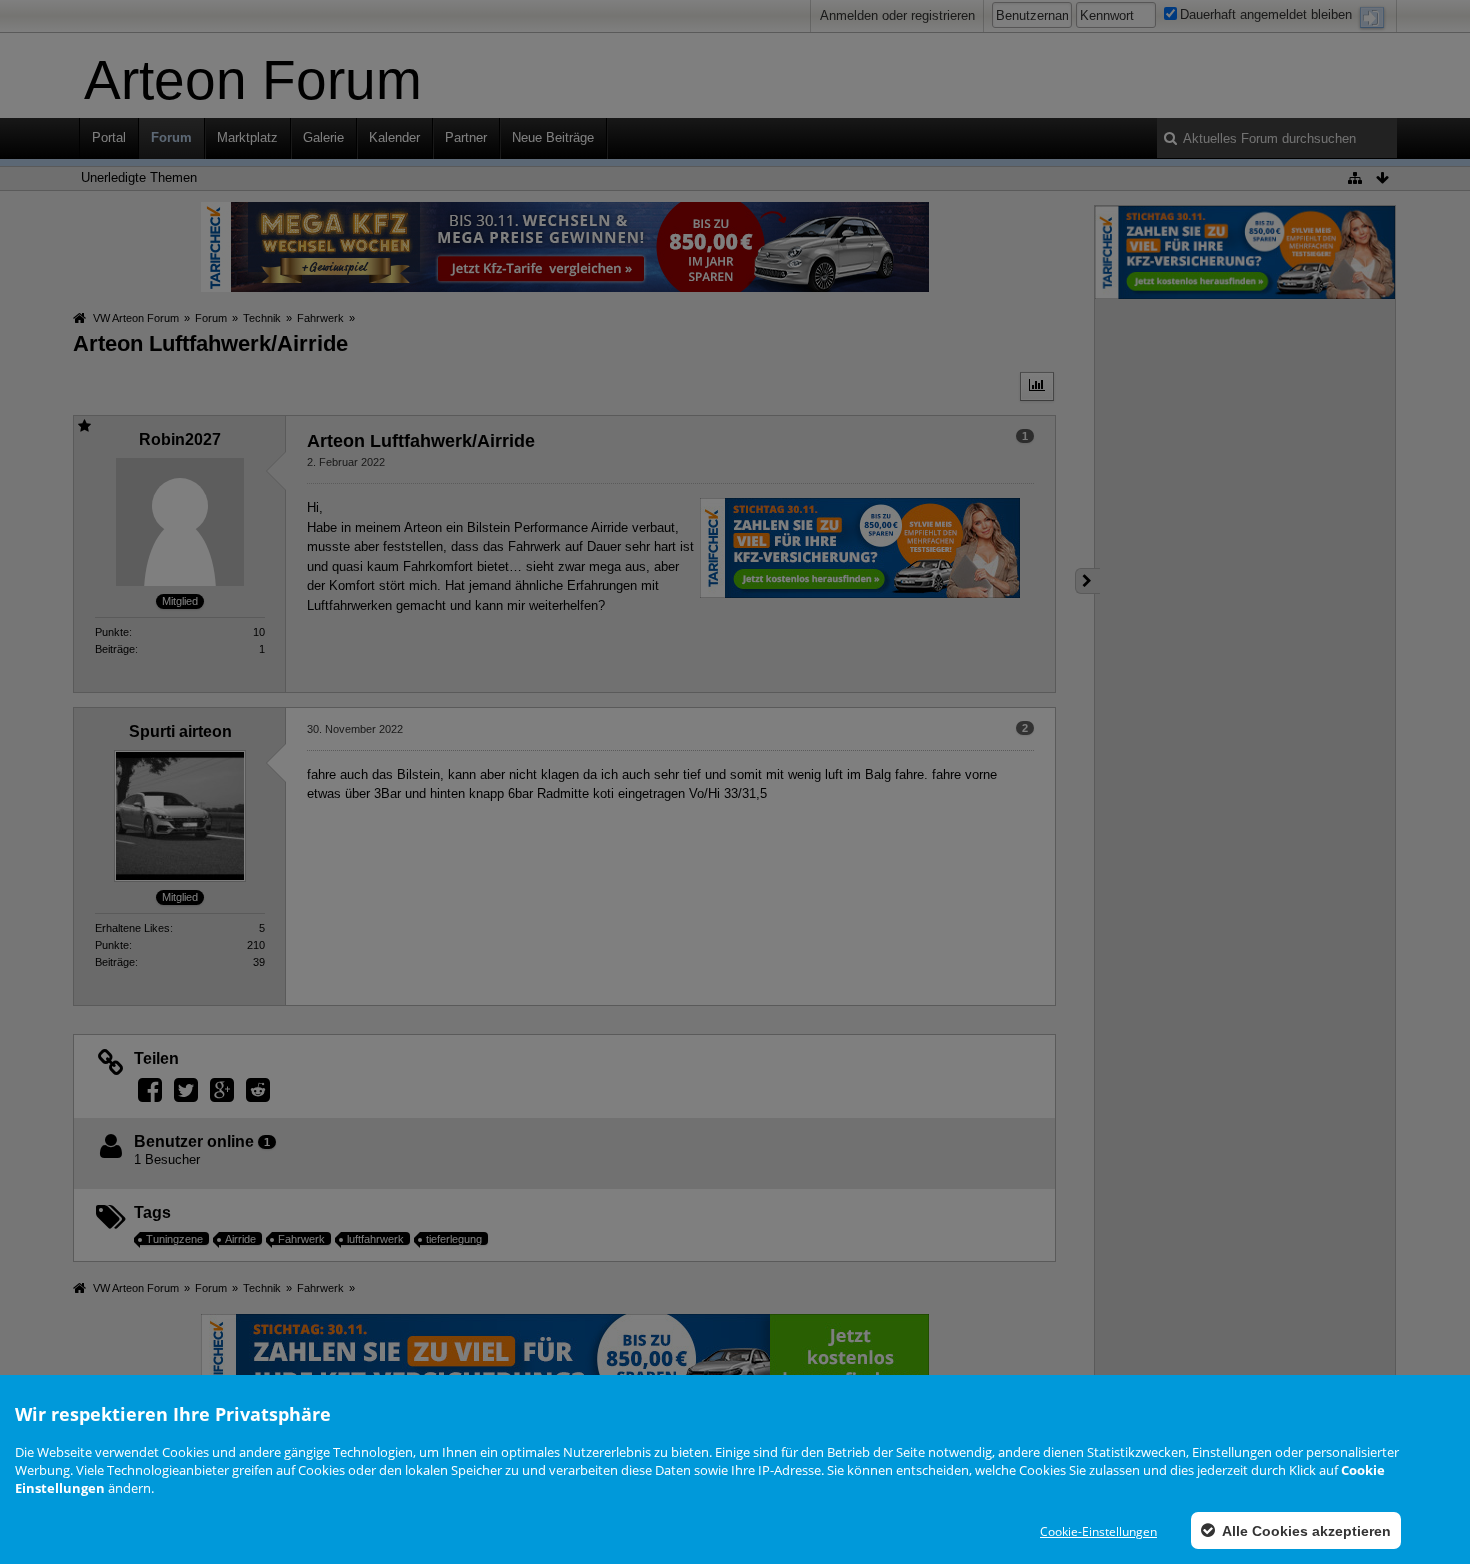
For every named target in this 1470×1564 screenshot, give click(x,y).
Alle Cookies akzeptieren (1305, 1531)
